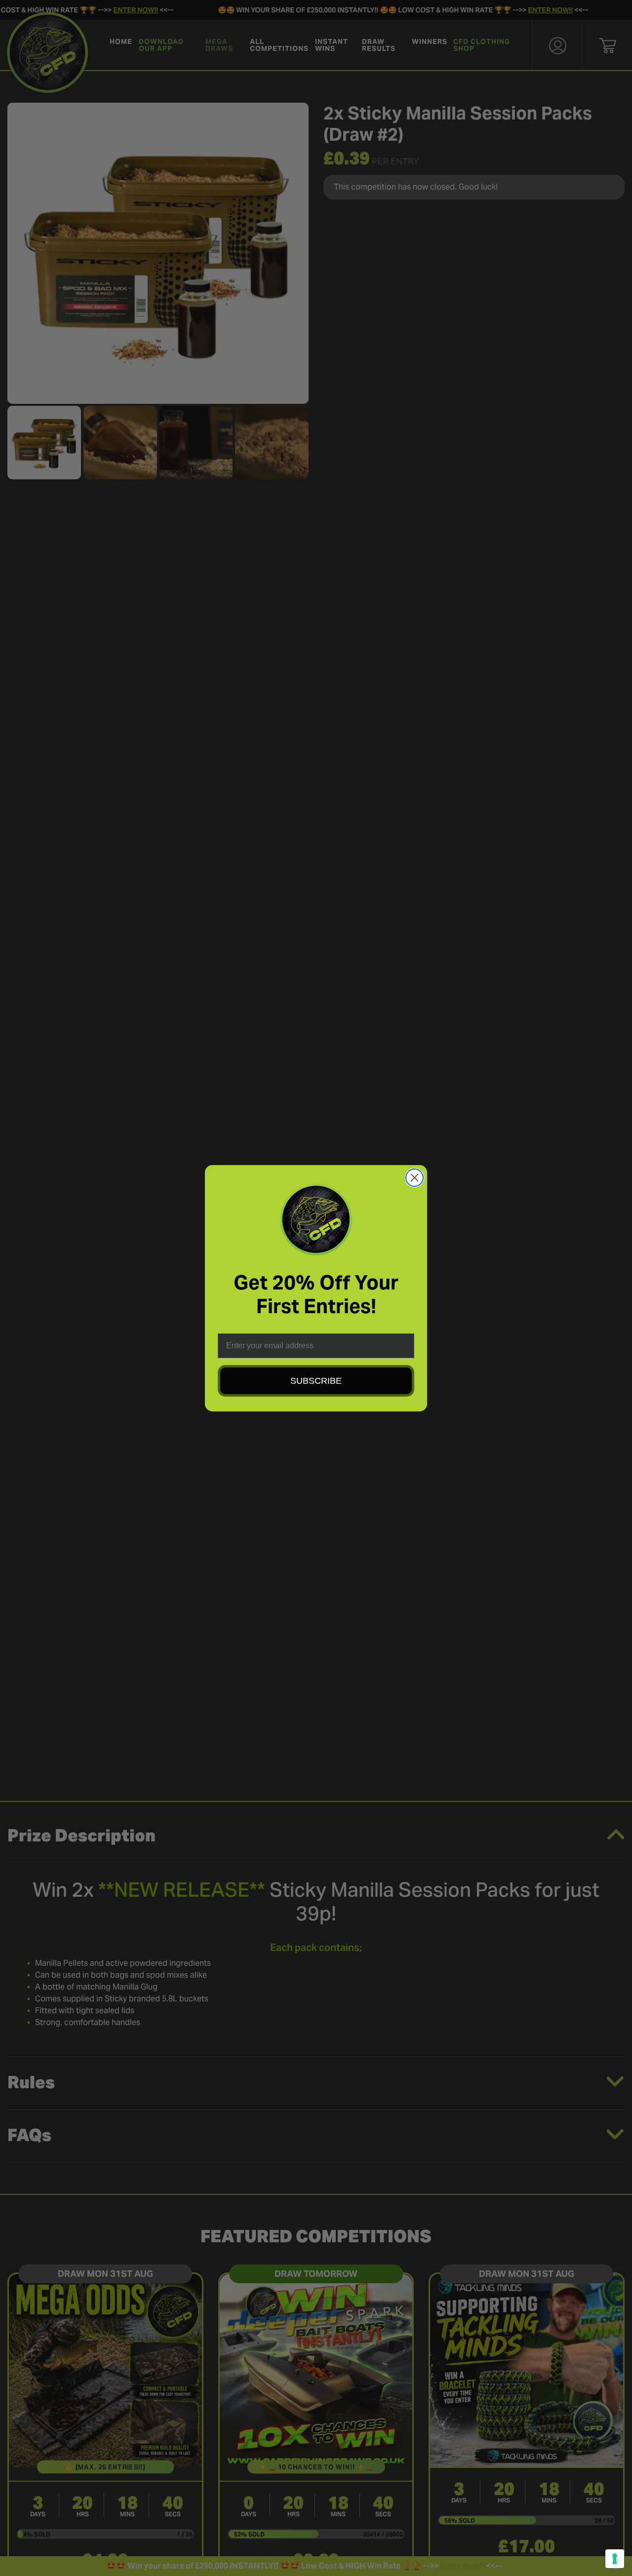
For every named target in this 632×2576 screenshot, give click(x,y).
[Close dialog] (415, 1178)
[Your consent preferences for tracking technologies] (615, 2559)
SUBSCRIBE (316, 1381)
